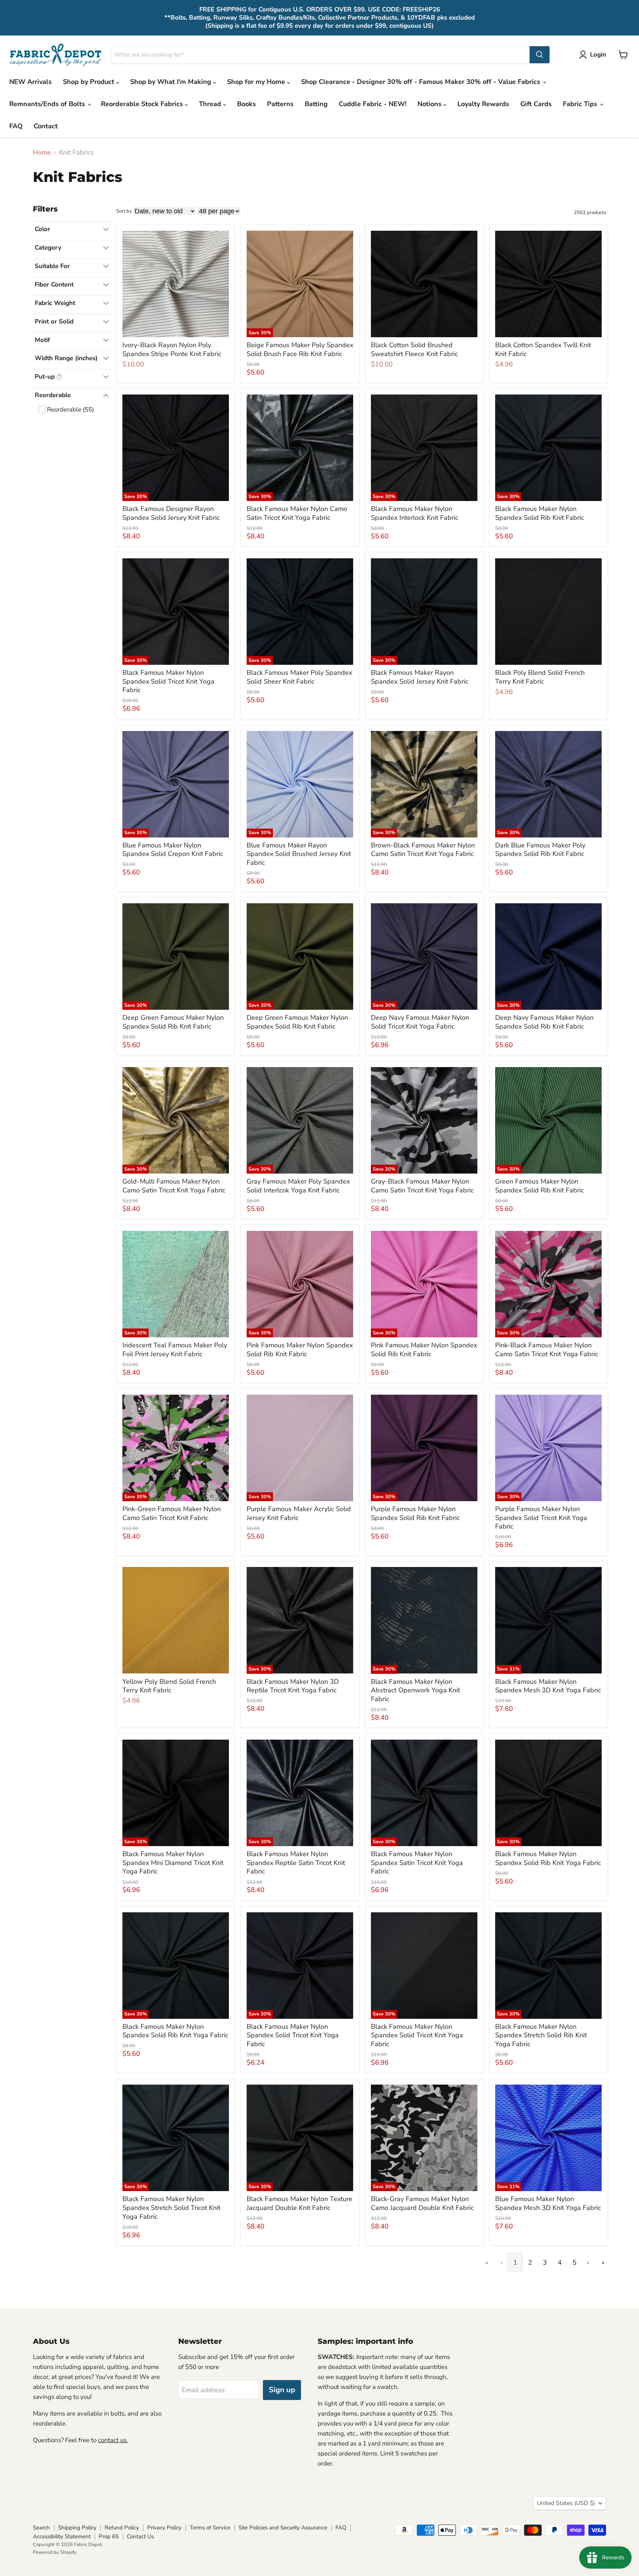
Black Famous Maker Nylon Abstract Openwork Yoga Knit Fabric (415, 1690)
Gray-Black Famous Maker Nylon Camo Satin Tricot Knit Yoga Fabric (422, 1186)
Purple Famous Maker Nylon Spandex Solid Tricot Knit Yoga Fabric (541, 1518)
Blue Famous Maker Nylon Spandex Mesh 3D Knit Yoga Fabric (548, 2203)
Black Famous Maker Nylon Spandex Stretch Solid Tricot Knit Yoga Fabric (171, 2208)
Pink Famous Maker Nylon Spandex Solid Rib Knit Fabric (300, 1350)
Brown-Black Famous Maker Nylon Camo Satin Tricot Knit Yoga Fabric (423, 850)
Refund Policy (122, 2528)
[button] (594, 55)
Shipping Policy (77, 2528)
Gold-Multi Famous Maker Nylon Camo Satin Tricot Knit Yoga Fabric (174, 1186)
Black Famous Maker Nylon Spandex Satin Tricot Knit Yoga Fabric (417, 1863)
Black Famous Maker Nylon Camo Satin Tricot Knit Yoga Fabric (297, 513)
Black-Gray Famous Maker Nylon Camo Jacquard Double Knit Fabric (422, 2203)
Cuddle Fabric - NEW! (373, 104)
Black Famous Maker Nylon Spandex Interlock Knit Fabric (415, 513)
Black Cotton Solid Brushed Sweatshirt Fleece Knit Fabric (414, 349)
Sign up (282, 2390)
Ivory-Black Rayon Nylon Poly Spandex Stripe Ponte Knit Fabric (172, 349)
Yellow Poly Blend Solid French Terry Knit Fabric (169, 1686)
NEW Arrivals (31, 82)
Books (246, 104)
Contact (46, 126)
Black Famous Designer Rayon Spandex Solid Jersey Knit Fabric (171, 513)
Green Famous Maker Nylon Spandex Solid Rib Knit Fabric (540, 1186)
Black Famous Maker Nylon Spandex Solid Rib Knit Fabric (540, 513)
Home (42, 153)
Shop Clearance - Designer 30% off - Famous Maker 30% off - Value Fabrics (422, 82)
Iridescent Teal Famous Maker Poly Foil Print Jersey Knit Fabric (175, 1350)
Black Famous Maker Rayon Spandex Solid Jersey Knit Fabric (420, 677)
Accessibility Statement (62, 2536)
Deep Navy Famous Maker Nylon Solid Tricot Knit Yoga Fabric (420, 1022)
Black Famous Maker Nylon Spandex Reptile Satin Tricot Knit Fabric (296, 1863)
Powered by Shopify (55, 2552)
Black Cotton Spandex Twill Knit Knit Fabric (543, 349)
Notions (430, 104)
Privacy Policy (164, 2528)
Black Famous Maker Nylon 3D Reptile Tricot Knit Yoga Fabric (293, 1686)
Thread (211, 104)
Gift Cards (536, 104)
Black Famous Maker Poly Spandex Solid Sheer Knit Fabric (299, 677)
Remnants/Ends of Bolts (48, 104)
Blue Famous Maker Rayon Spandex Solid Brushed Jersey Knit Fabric (299, 854)
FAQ (16, 126)
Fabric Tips (581, 104)
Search (41, 2528)
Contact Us (140, 2536)
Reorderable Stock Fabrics (143, 104)
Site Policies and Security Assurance (283, 2528)
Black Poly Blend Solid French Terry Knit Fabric (540, 677)
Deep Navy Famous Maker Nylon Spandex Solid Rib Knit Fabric (544, 1022)
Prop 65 (109, 2536)
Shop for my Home (257, 82)
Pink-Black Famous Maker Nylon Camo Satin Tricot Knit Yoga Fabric (547, 1350)
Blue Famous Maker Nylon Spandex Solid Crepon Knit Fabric (173, 850)
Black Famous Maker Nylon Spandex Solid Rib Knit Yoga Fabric (548, 1858)
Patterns (280, 104)
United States (566, 2503)
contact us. (113, 2440)
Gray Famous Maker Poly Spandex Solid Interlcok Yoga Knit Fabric (298, 1186)
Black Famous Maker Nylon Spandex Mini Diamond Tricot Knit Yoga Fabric (173, 1863)
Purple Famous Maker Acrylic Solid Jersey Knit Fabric (299, 1513)
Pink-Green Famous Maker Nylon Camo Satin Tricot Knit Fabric (172, 1513)
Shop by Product (89, 82)
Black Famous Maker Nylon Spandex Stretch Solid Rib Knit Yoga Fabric (541, 2035)
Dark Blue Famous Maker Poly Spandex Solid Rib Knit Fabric (540, 850)
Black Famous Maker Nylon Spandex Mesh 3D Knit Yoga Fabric (548, 1686)
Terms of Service (210, 2528)
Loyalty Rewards (483, 104)
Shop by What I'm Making (172, 82)
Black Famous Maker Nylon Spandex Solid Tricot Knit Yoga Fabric (168, 681)
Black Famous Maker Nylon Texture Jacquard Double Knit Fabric (300, 2203)
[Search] (540, 55)
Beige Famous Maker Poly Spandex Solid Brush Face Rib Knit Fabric (300, 349)
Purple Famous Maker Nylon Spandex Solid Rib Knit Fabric (415, 1513)
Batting (316, 104)
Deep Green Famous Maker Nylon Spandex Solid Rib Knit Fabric (173, 1022)
